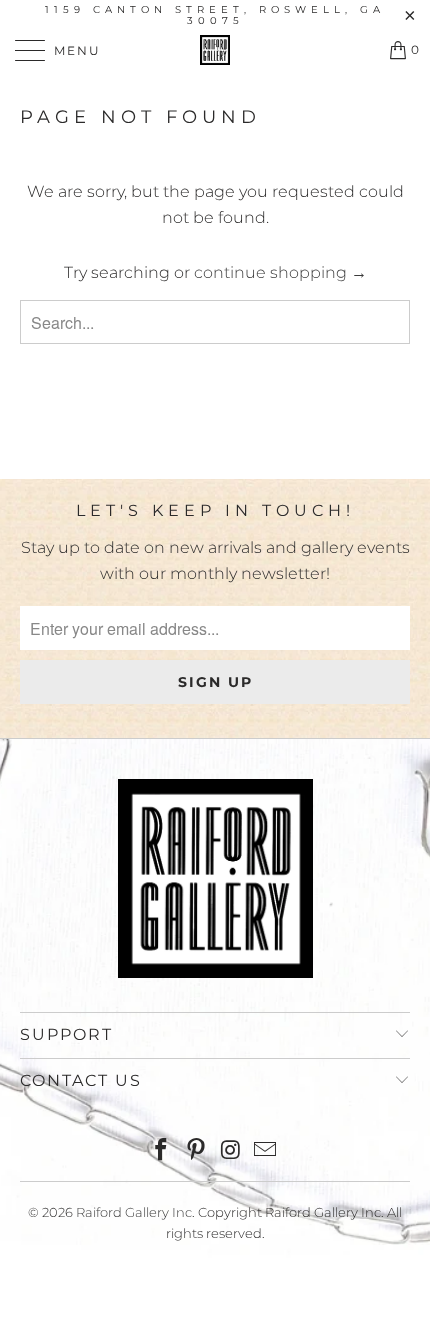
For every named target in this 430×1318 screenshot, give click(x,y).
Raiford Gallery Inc (134, 1212)
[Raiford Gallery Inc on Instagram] (232, 1151)
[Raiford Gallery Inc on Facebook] (162, 1151)
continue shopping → (280, 272)
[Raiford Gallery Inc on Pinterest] (197, 1151)
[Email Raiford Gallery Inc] (266, 1151)
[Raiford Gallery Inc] (215, 50)
